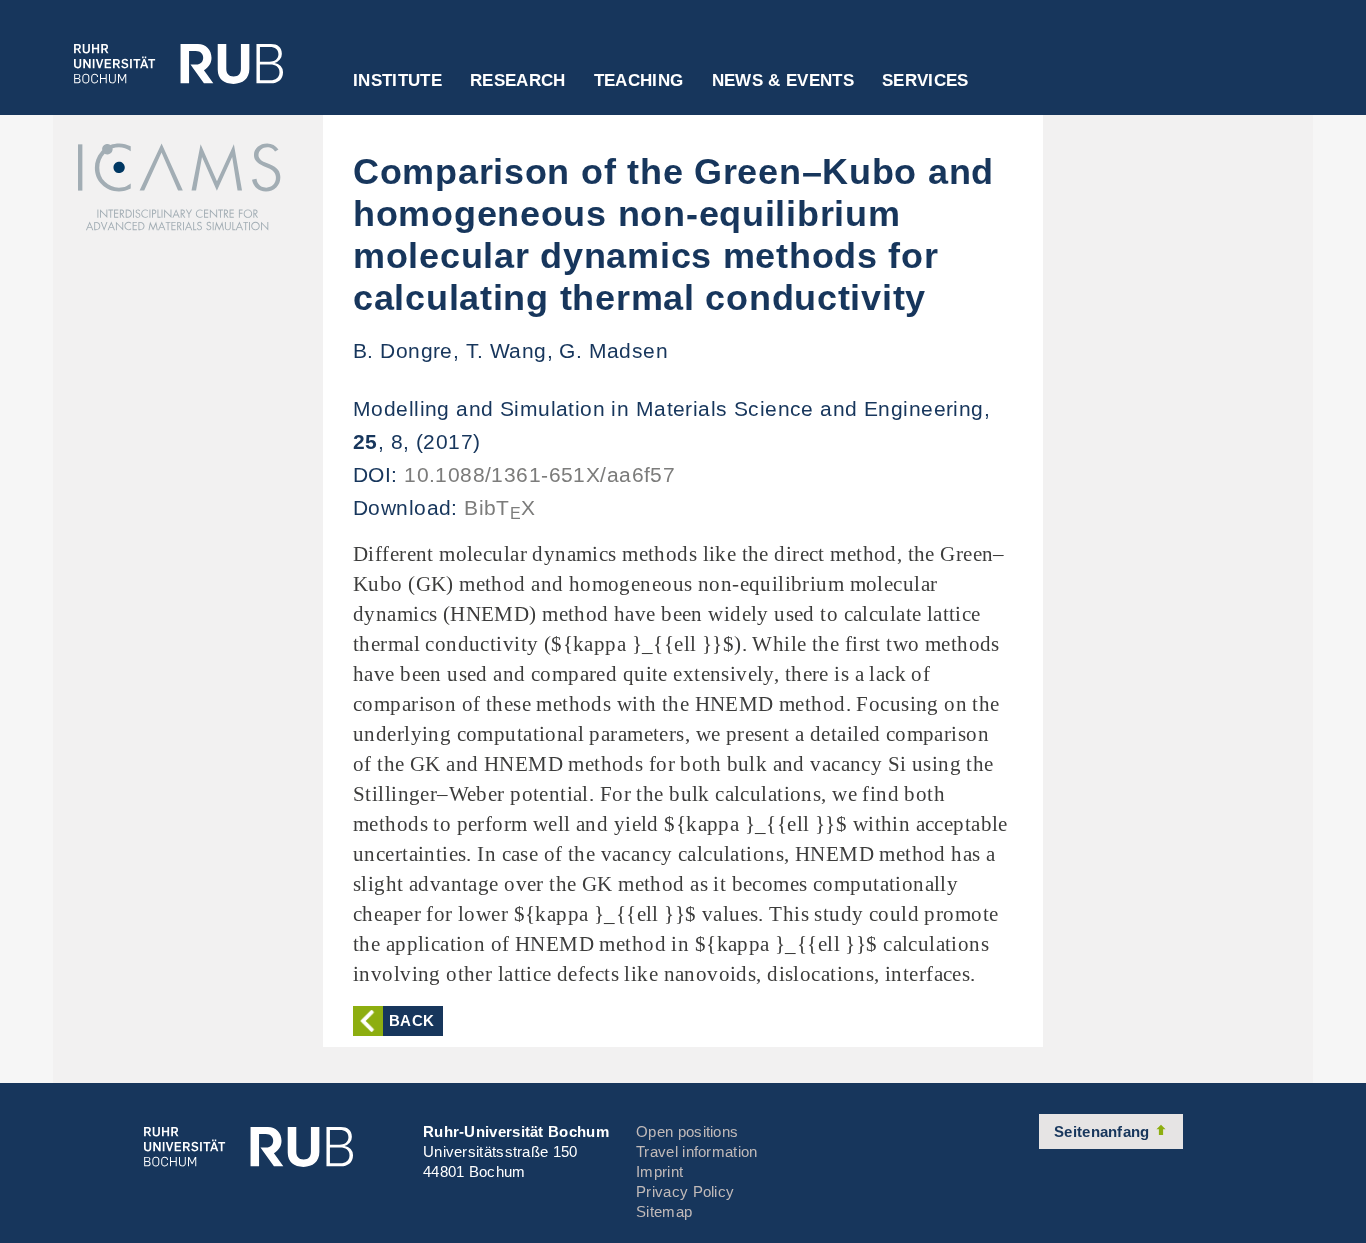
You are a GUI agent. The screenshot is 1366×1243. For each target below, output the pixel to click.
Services (925, 81)
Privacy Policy (685, 1191)
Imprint (659, 1171)
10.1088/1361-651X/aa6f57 (539, 474)
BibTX (500, 507)
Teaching (639, 81)
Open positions (687, 1131)
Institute (397, 81)
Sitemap (664, 1211)
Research (518, 81)
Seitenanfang (1104, 1131)
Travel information (696, 1151)
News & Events (783, 81)
